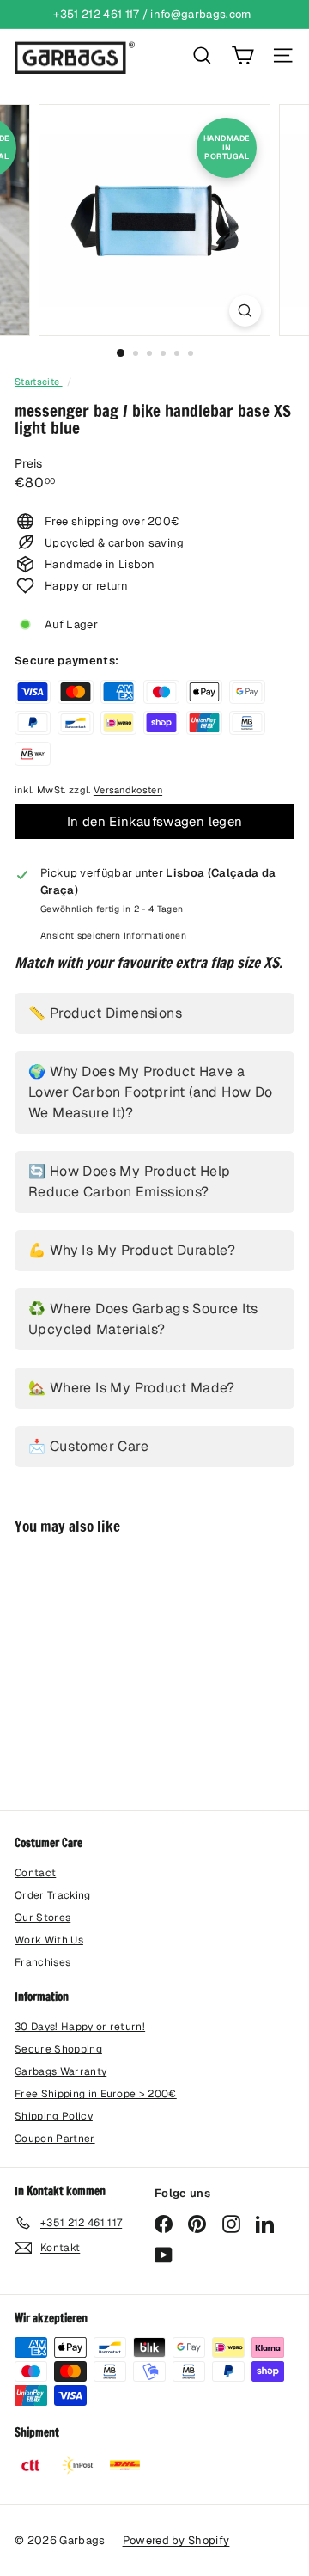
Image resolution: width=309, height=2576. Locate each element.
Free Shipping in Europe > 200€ (96, 2094)
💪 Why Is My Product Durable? (132, 1250)
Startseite (39, 382)
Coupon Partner (55, 2139)
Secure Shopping (58, 2049)
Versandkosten (128, 790)
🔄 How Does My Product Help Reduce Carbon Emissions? (129, 1181)
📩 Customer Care (88, 1446)
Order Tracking (53, 1895)
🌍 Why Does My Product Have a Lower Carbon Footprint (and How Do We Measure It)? (151, 1092)
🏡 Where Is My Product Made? (132, 1388)
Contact (35, 1873)
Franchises (42, 1962)
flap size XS (245, 962)
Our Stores (42, 1918)
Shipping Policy (54, 2116)
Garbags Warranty (61, 2071)
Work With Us (49, 1940)
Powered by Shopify (176, 2540)
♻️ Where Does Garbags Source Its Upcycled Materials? (143, 1319)
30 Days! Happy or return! (80, 2027)
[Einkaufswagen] (242, 55)
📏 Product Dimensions (105, 1013)
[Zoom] (245, 311)
